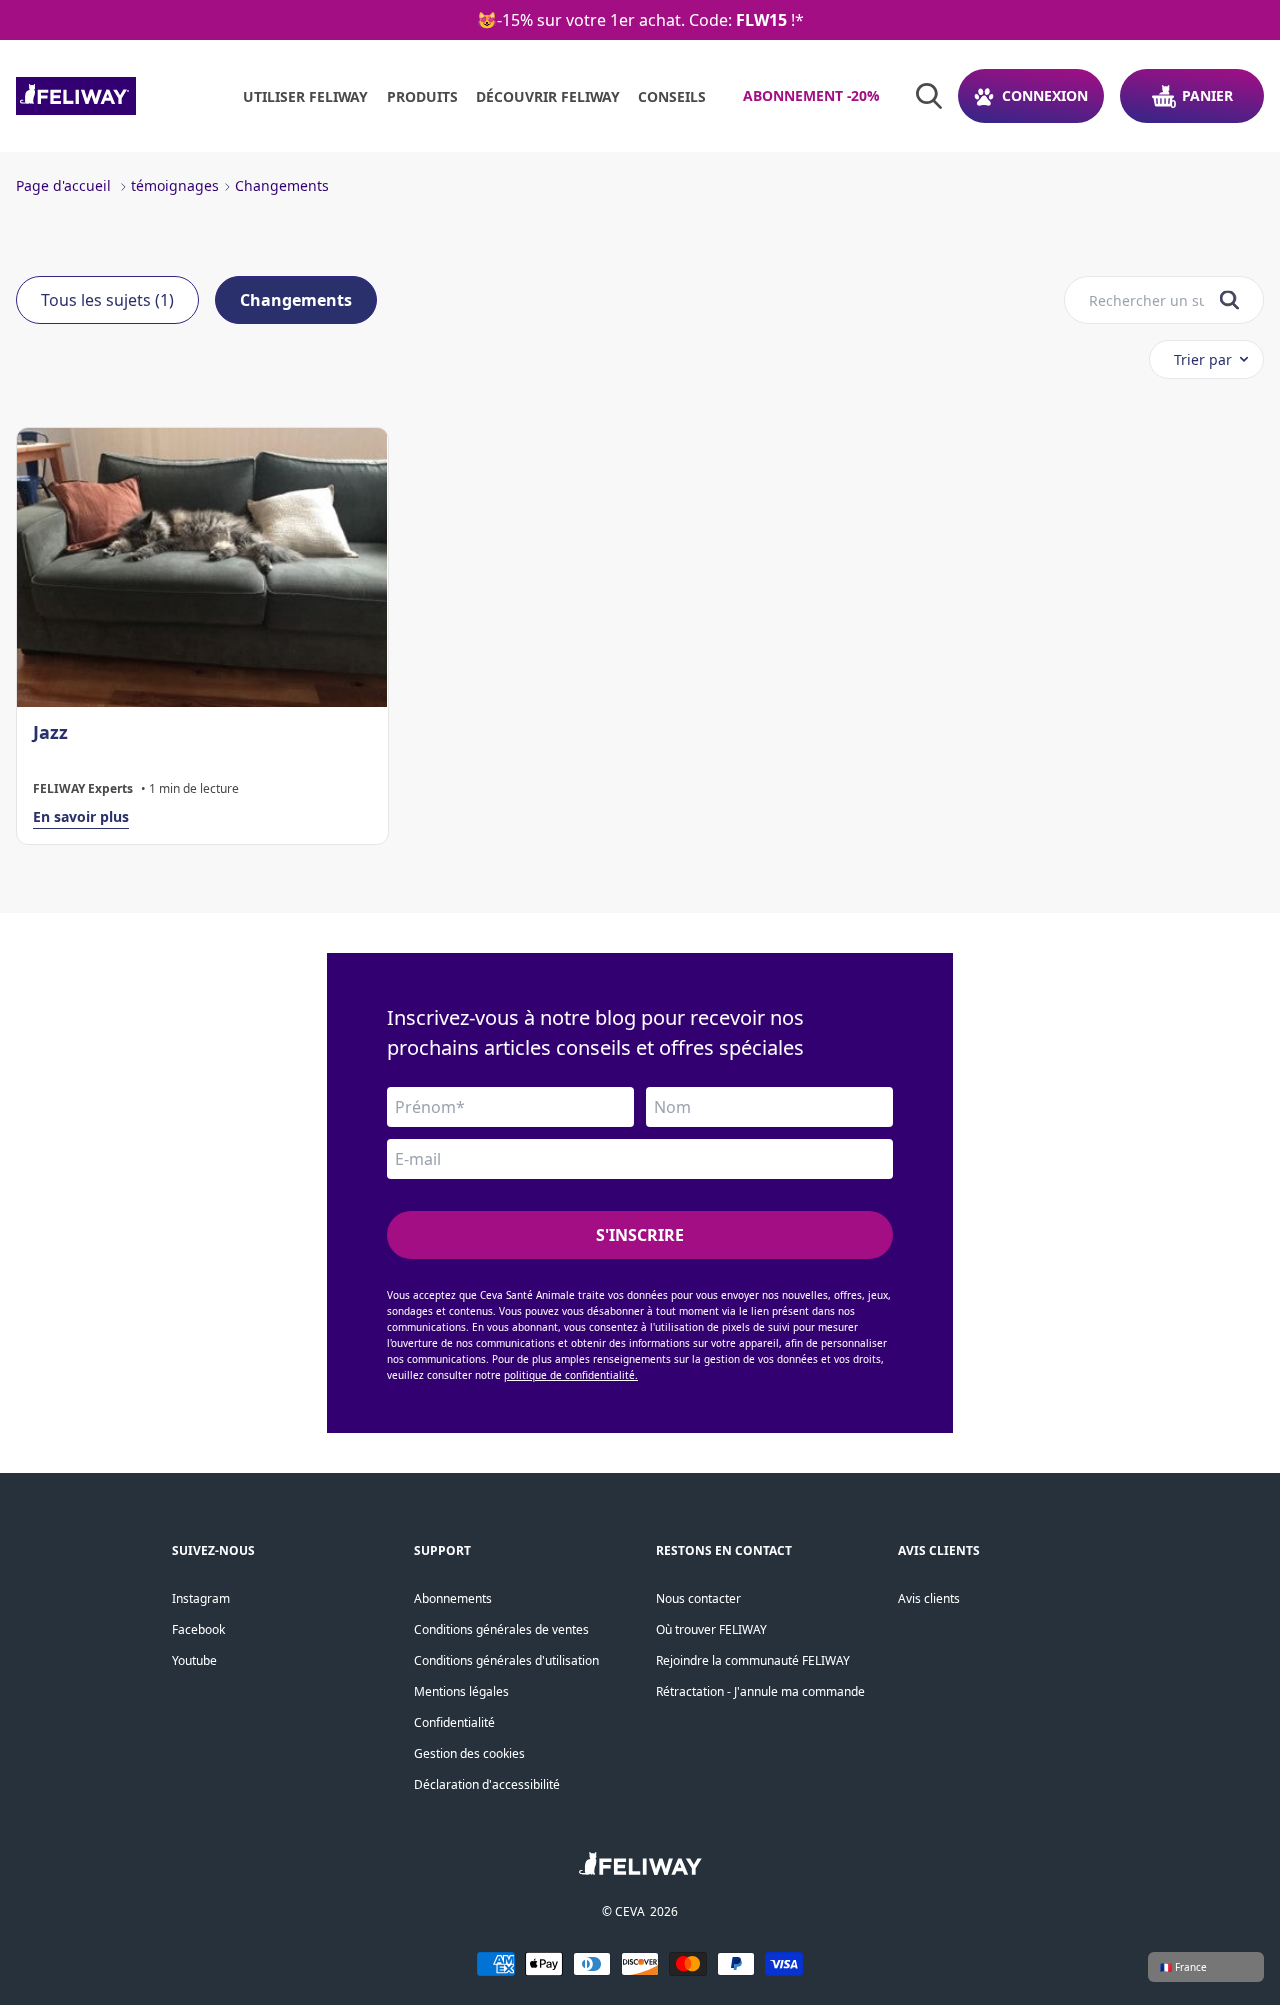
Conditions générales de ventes (501, 1629)
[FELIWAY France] (120, 96)
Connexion (1045, 95)
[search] (1229, 300)
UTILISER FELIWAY (305, 96)
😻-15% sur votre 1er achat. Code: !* (640, 20)
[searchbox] (1146, 300)
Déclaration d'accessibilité (487, 1784)
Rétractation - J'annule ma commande (760, 1691)
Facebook (198, 1629)
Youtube (194, 1660)
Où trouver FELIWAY (711, 1629)
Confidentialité (454, 1722)
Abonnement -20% (811, 95)
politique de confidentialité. (571, 1375)
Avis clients (929, 1598)
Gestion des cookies (469, 1753)
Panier (1207, 95)
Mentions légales (461, 1691)
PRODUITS (422, 96)
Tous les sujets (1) (107, 300)
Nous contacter (698, 1598)
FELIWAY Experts (83, 789)
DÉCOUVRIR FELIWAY (548, 96)
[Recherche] (929, 96)
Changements (282, 185)
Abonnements (453, 1598)
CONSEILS (672, 96)
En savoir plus (81, 816)
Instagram (201, 1598)
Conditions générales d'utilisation (506, 1660)
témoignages (175, 185)
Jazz (50, 732)
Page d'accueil (63, 185)
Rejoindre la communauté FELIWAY (753, 1660)
